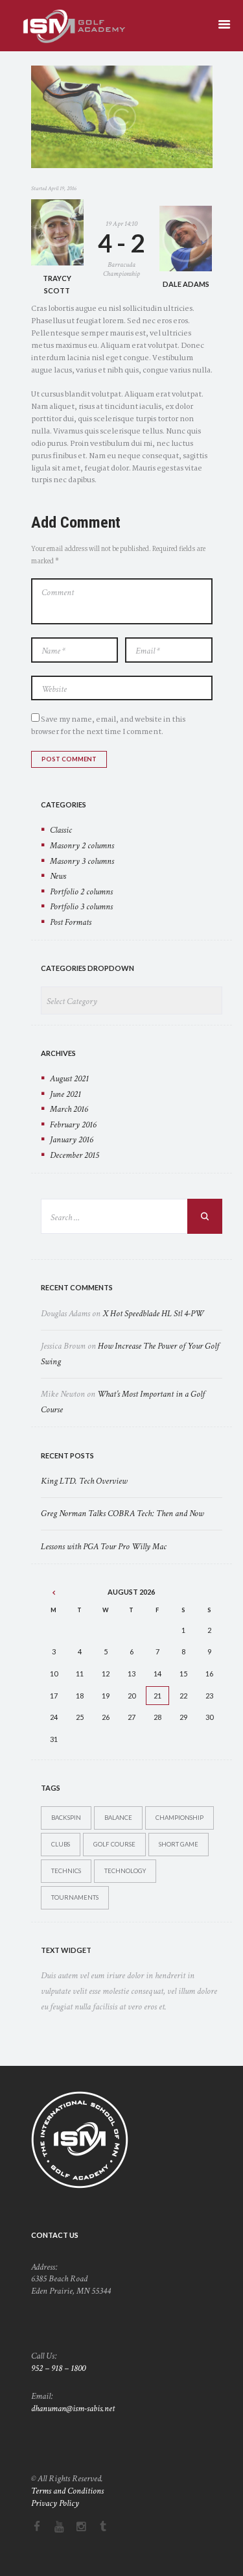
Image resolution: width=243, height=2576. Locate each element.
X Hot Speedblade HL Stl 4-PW (153, 1314)
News (58, 876)
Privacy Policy (55, 2503)
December (75, 1155)
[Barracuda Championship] (122, 117)
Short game (179, 1844)
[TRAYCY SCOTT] (57, 232)
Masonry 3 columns (82, 861)
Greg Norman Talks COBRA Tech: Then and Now (122, 1514)
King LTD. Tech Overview (84, 1481)
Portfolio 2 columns (81, 892)
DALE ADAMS (186, 284)
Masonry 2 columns (82, 846)
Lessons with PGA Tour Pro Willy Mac (104, 1547)
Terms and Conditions (67, 2491)
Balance (118, 1818)
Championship (179, 1818)
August (69, 1079)
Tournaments (75, 1897)
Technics (66, 1871)
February (73, 1125)
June (65, 1094)
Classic (61, 830)
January (72, 1140)
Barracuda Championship (121, 269)
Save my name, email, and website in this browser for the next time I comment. (108, 726)
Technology (125, 1871)
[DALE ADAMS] (186, 239)
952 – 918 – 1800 (58, 2368)
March (69, 1109)
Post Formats (71, 922)
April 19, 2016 (62, 188)
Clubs (61, 1844)
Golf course (114, 1844)
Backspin (66, 1818)
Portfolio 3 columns (81, 907)
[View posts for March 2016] (54, 1592)
